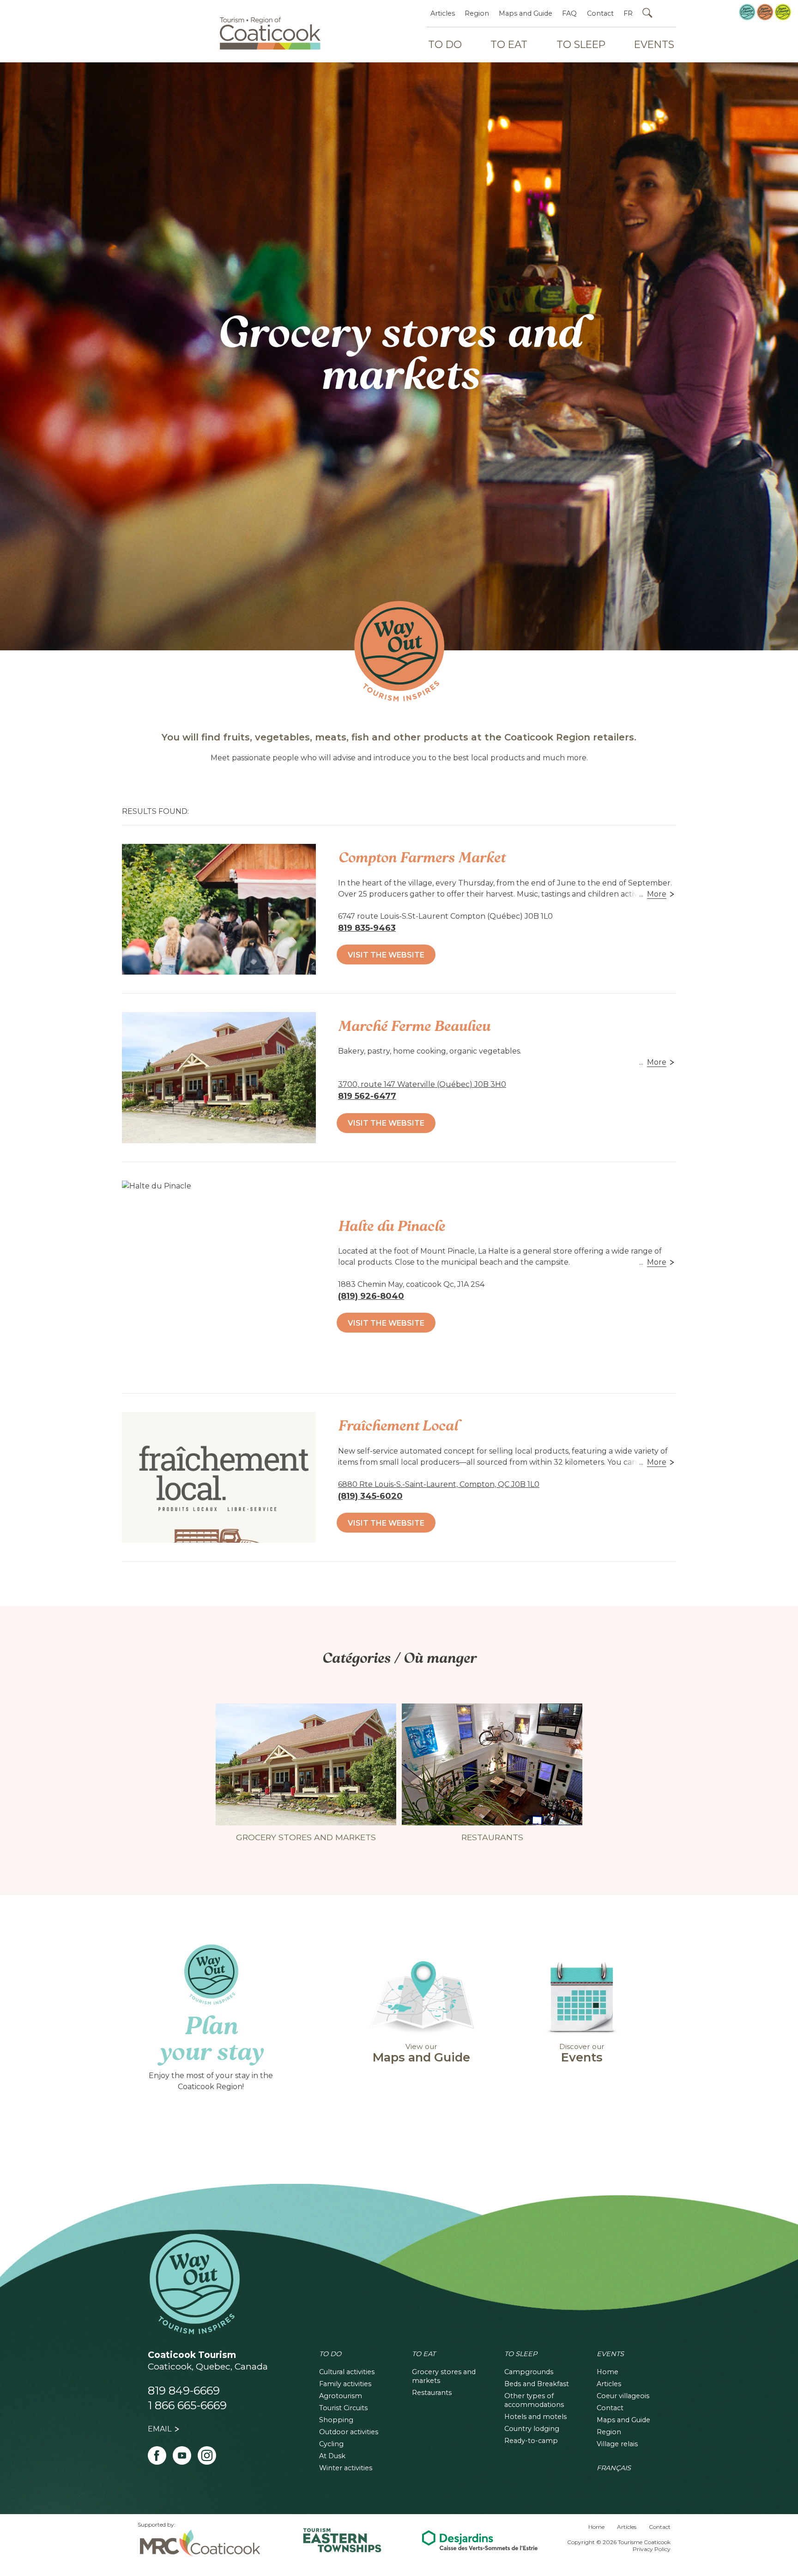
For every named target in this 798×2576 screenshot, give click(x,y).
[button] (662, 894)
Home (608, 2372)
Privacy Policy (652, 2549)
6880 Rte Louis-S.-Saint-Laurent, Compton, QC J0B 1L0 (439, 1484)
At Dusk (332, 2456)
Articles (443, 13)
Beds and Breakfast (537, 2384)
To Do (445, 44)
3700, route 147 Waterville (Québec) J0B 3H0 (422, 1084)
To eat (424, 2354)
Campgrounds (529, 2372)
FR (628, 13)
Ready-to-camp (531, 2441)
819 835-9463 (367, 928)
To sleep (521, 2354)
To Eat (509, 44)
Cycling (331, 2444)
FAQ (569, 13)
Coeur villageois (623, 2396)
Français (614, 2468)
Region (477, 13)
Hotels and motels (535, 2417)
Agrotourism (341, 2396)
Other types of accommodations (534, 2400)
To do (330, 2354)
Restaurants (432, 2393)
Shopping (336, 2420)
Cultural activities (347, 2372)
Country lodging (532, 2429)
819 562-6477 (367, 1096)
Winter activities (346, 2468)
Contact (600, 13)
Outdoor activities (349, 2432)
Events (654, 44)
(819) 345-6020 (370, 1496)
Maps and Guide (526, 13)
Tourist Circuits (343, 2408)
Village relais (617, 2444)
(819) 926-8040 (371, 1296)
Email (160, 2429)
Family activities (345, 2384)
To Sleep (581, 44)
